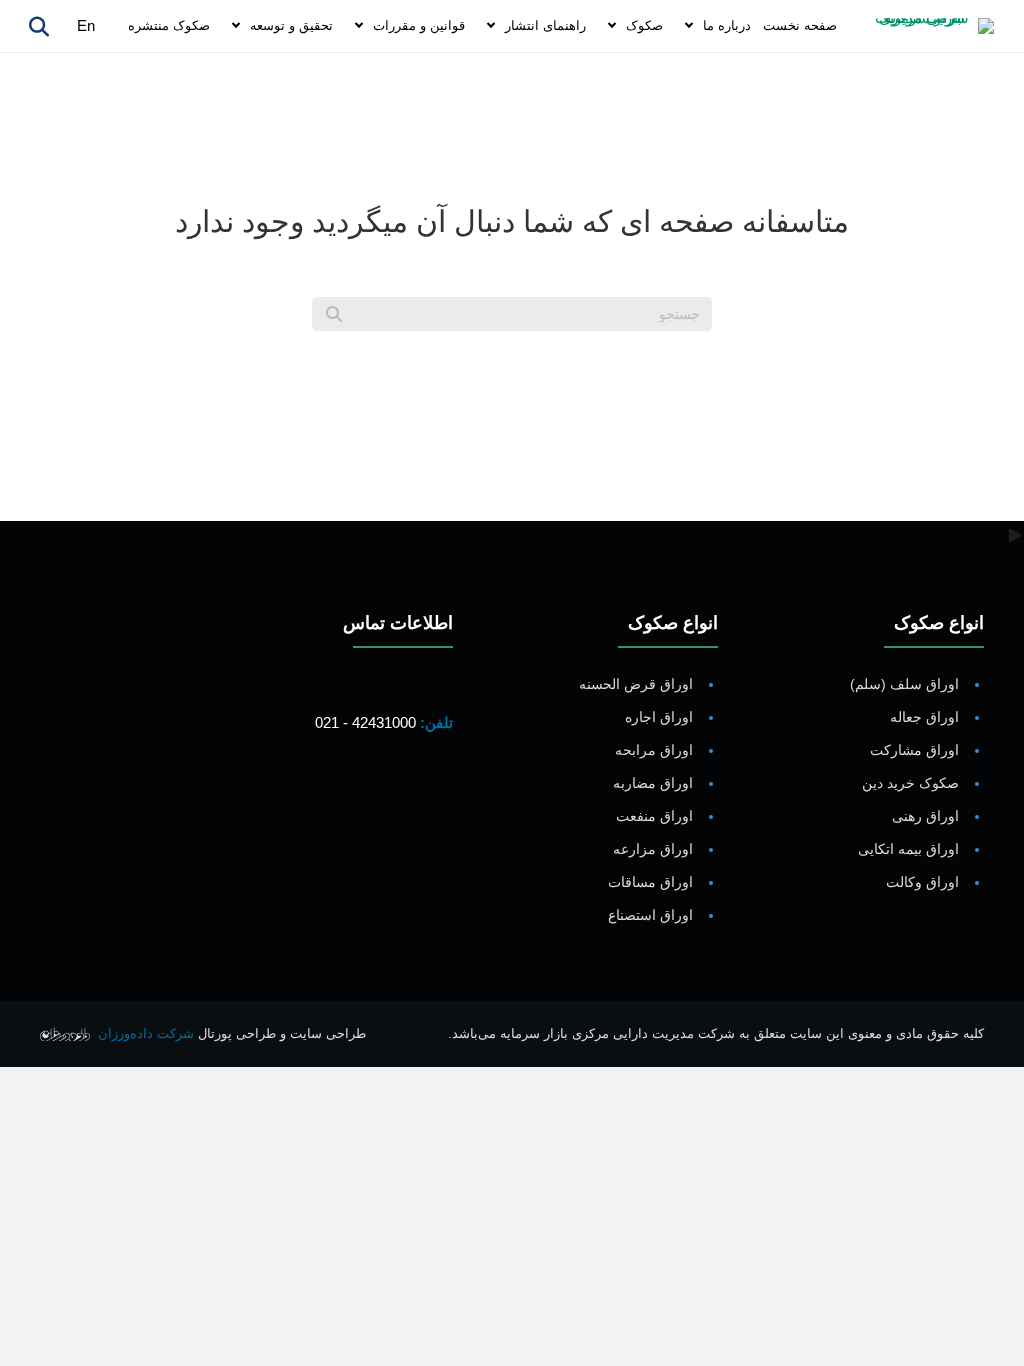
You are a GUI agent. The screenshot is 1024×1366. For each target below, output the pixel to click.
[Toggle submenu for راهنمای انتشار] (491, 26)
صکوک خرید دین (910, 783)
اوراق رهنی (925, 816)
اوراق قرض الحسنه (636, 684)
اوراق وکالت (922, 882)
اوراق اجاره (659, 717)
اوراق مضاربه (653, 783)
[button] (433, 798)
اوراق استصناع (650, 915)
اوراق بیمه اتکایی (908, 849)
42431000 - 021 (365, 722)
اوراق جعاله (924, 717)
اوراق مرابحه (654, 750)
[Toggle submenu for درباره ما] (689, 26)
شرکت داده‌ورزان (146, 1033)
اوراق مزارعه (653, 849)
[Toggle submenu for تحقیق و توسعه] (236, 26)
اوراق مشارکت (914, 750)
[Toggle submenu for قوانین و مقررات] (359, 26)
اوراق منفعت (654, 816)
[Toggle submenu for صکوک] (612, 26)
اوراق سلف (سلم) (904, 684)
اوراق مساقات (650, 882)
